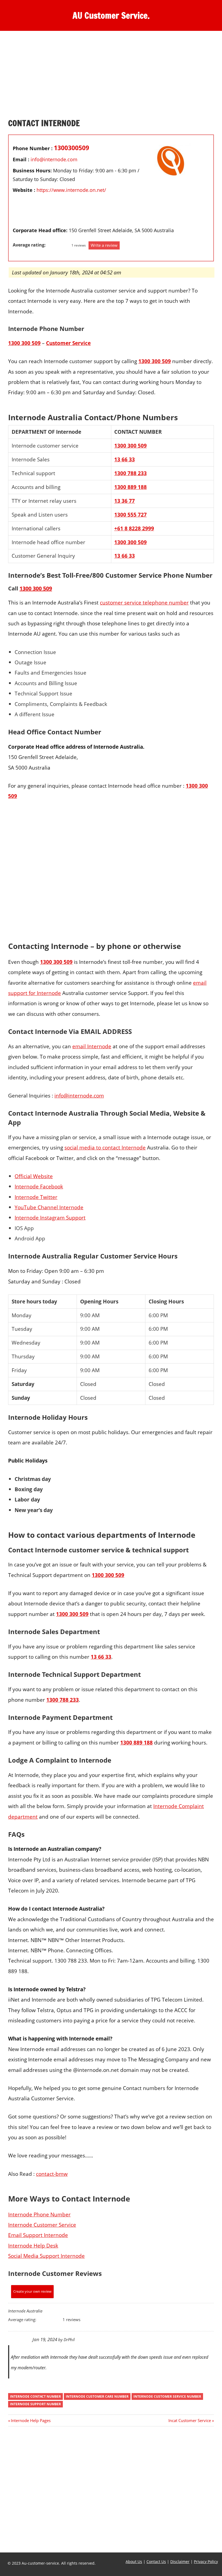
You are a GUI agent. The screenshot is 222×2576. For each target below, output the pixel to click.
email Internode (92, 1046)
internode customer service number (167, 2396)
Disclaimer (180, 2562)
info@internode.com (54, 159)
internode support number (35, 2404)
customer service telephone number (144, 602)
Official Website (34, 1176)
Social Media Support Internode (46, 2256)
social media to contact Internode (105, 1147)
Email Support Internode (38, 2235)
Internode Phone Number (39, 2214)
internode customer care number (97, 2396)
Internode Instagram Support (50, 1218)
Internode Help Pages (31, 2420)
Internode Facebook (39, 1186)
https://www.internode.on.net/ (71, 190)
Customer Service (68, 343)
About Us (134, 2562)
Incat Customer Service (190, 2420)
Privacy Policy (206, 2562)
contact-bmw (52, 2174)
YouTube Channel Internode (49, 1207)
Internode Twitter (36, 1197)
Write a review (104, 245)
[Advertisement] (111, 78)
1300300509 (71, 148)
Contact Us (156, 2562)
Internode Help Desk (33, 2245)
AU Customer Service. (111, 15)
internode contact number (35, 2396)
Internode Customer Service (42, 2225)
